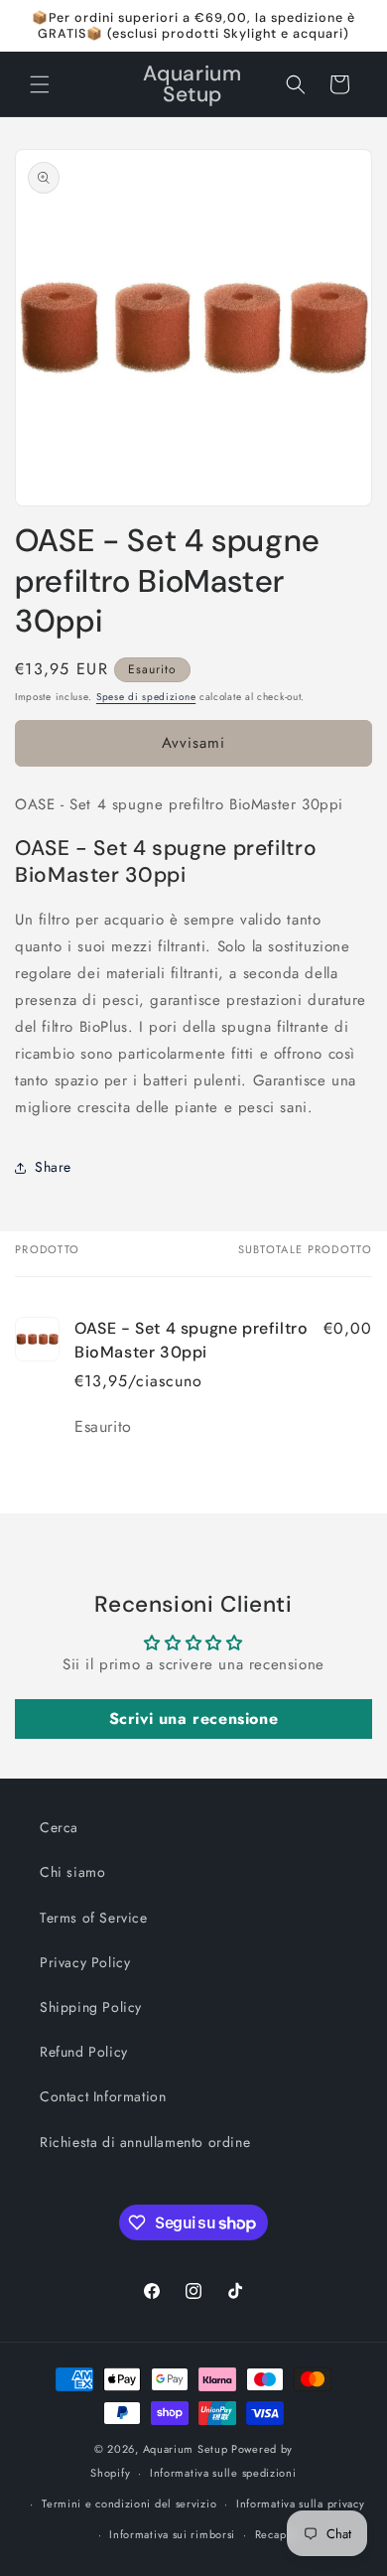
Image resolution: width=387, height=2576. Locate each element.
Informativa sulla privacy (301, 2504)
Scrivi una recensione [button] (194, 1718)
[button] (40, 84)
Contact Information (103, 2096)
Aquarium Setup (186, 2449)
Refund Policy (84, 2052)
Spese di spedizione (146, 697)
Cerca (59, 1827)
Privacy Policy (85, 1962)
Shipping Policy (91, 2007)
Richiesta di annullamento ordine (145, 2142)
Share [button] (53, 1167)
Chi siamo (72, 1872)
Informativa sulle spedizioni (223, 2473)
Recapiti (276, 2534)
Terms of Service (94, 1918)
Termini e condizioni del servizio (129, 2504)
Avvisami (193, 743)
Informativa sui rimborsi (172, 2534)
